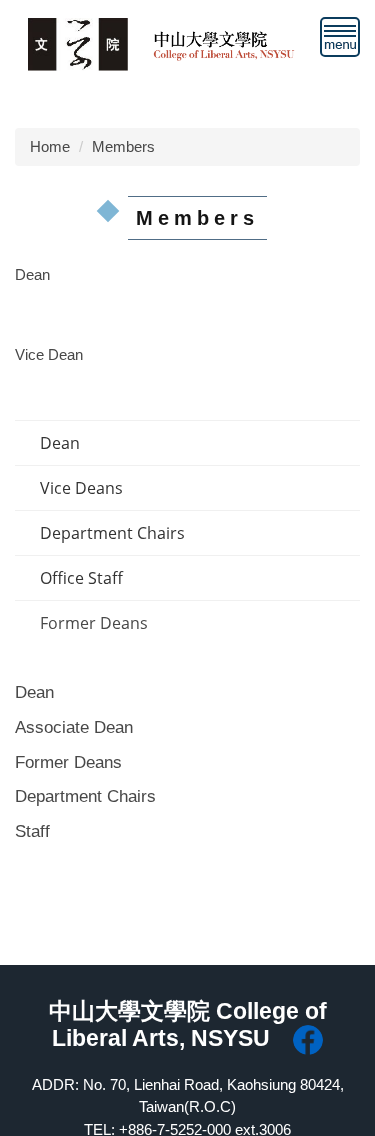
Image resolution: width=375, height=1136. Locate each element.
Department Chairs (112, 533)
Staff (32, 831)
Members (123, 146)
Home (50, 146)
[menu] (340, 37)
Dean (60, 443)
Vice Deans (81, 488)
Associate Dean (74, 727)
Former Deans (94, 623)
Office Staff (81, 578)
